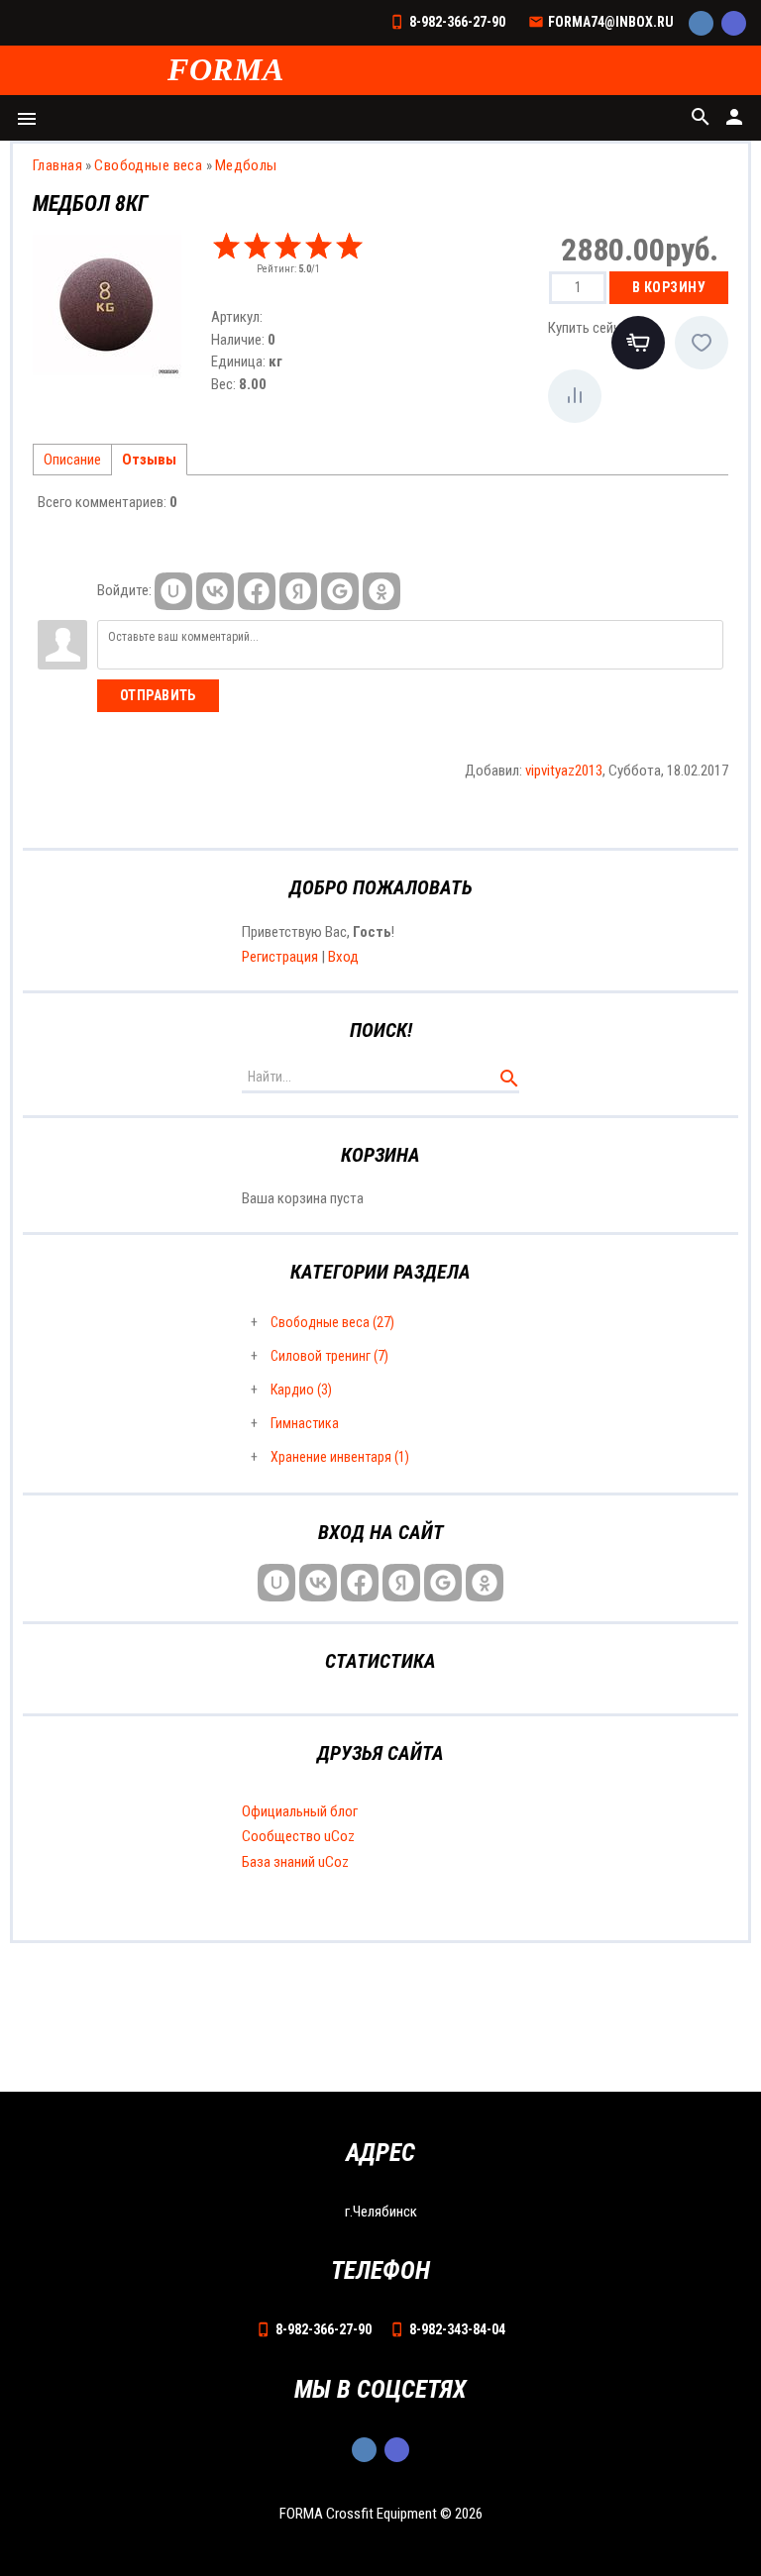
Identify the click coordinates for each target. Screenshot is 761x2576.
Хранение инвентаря (340, 1457)
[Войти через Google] (340, 591)
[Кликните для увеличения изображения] (107, 304)
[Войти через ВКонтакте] (215, 591)
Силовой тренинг (329, 1356)
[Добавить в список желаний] (702, 343)
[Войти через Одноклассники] (381, 591)
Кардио (301, 1390)
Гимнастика (305, 1423)
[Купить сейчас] (638, 343)
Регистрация (280, 957)
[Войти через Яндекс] (298, 591)
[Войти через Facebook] (257, 591)
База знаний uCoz (295, 1862)
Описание (72, 460)
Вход (343, 957)
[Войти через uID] (173, 591)
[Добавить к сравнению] (575, 396)
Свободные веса (332, 1322)
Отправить (158, 695)
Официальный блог (300, 1811)
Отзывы (149, 460)
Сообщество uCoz (298, 1836)
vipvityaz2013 (564, 771)
